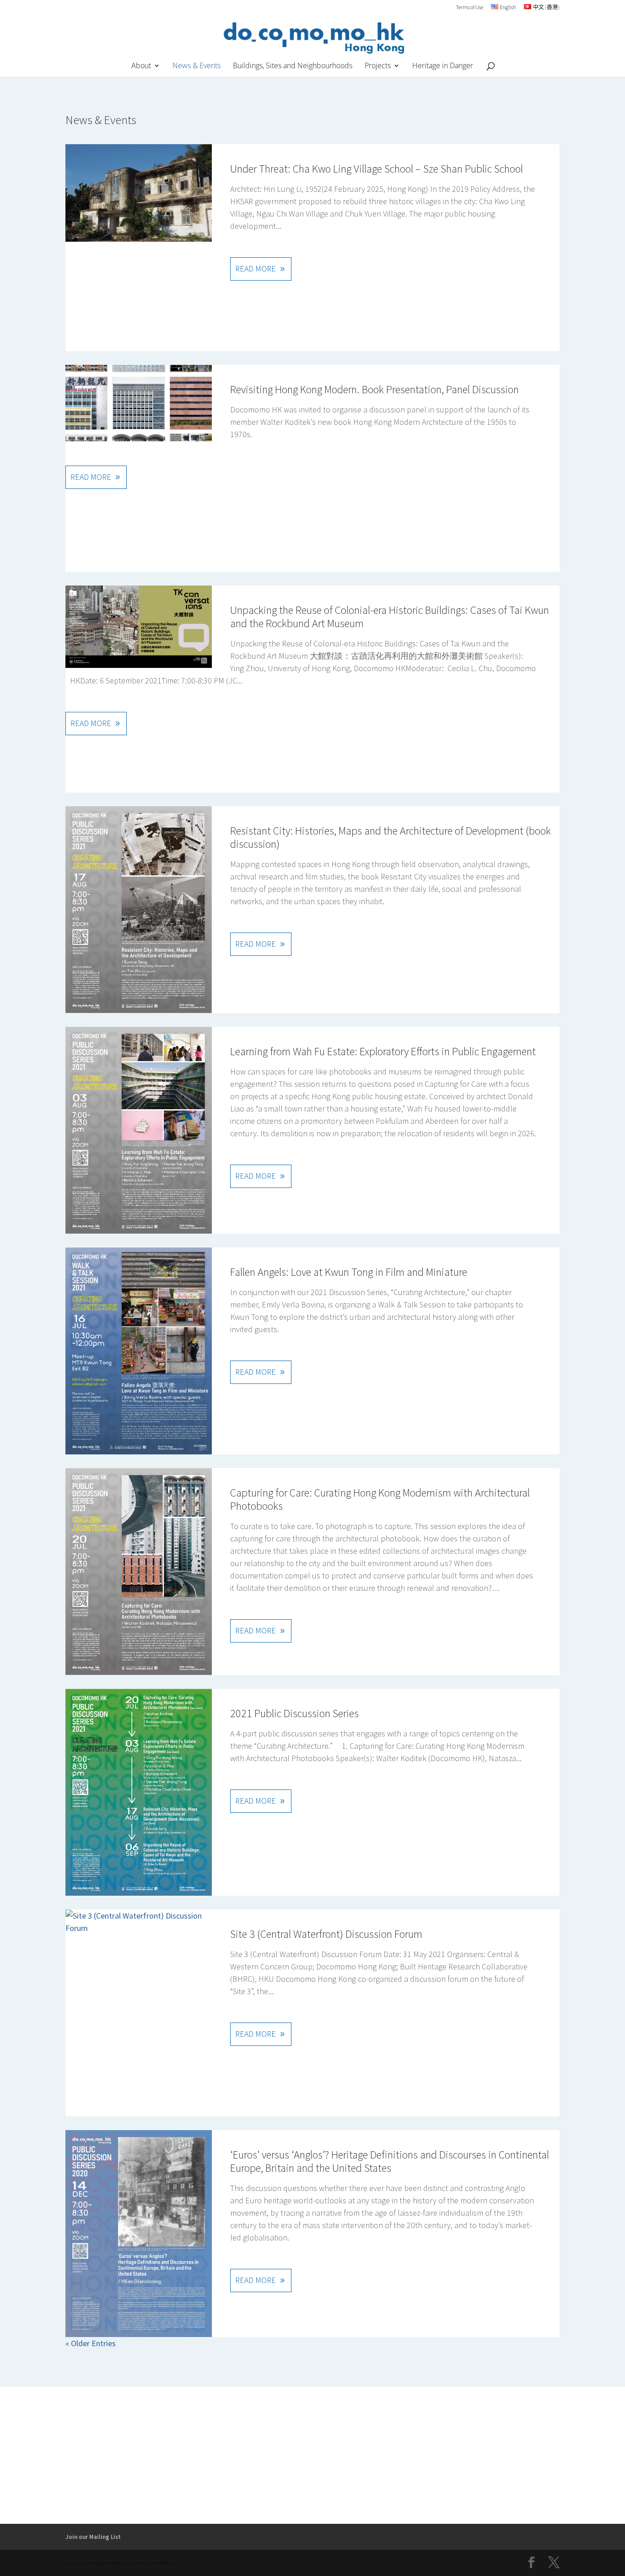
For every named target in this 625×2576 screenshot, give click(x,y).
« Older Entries (91, 2343)
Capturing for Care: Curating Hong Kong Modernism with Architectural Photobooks (380, 1499)
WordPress (163, 2563)
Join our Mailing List (93, 2537)
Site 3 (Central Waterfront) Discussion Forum (326, 1934)
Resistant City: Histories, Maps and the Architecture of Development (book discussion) (391, 837)
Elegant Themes (108, 2563)
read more (256, 268)
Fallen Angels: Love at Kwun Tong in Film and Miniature (349, 1272)
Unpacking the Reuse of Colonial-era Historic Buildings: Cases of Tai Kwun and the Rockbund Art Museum (390, 617)
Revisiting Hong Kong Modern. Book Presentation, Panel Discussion (374, 389)
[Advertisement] (312, 2455)
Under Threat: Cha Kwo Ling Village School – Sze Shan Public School (377, 169)
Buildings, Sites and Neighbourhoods (293, 66)
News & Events (197, 66)
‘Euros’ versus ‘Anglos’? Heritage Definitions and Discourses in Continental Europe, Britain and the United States (390, 2161)
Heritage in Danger (443, 66)
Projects (378, 66)
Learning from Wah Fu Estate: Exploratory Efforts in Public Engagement (383, 1051)
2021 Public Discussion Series (294, 1713)
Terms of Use (469, 8)
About (141, 66)
